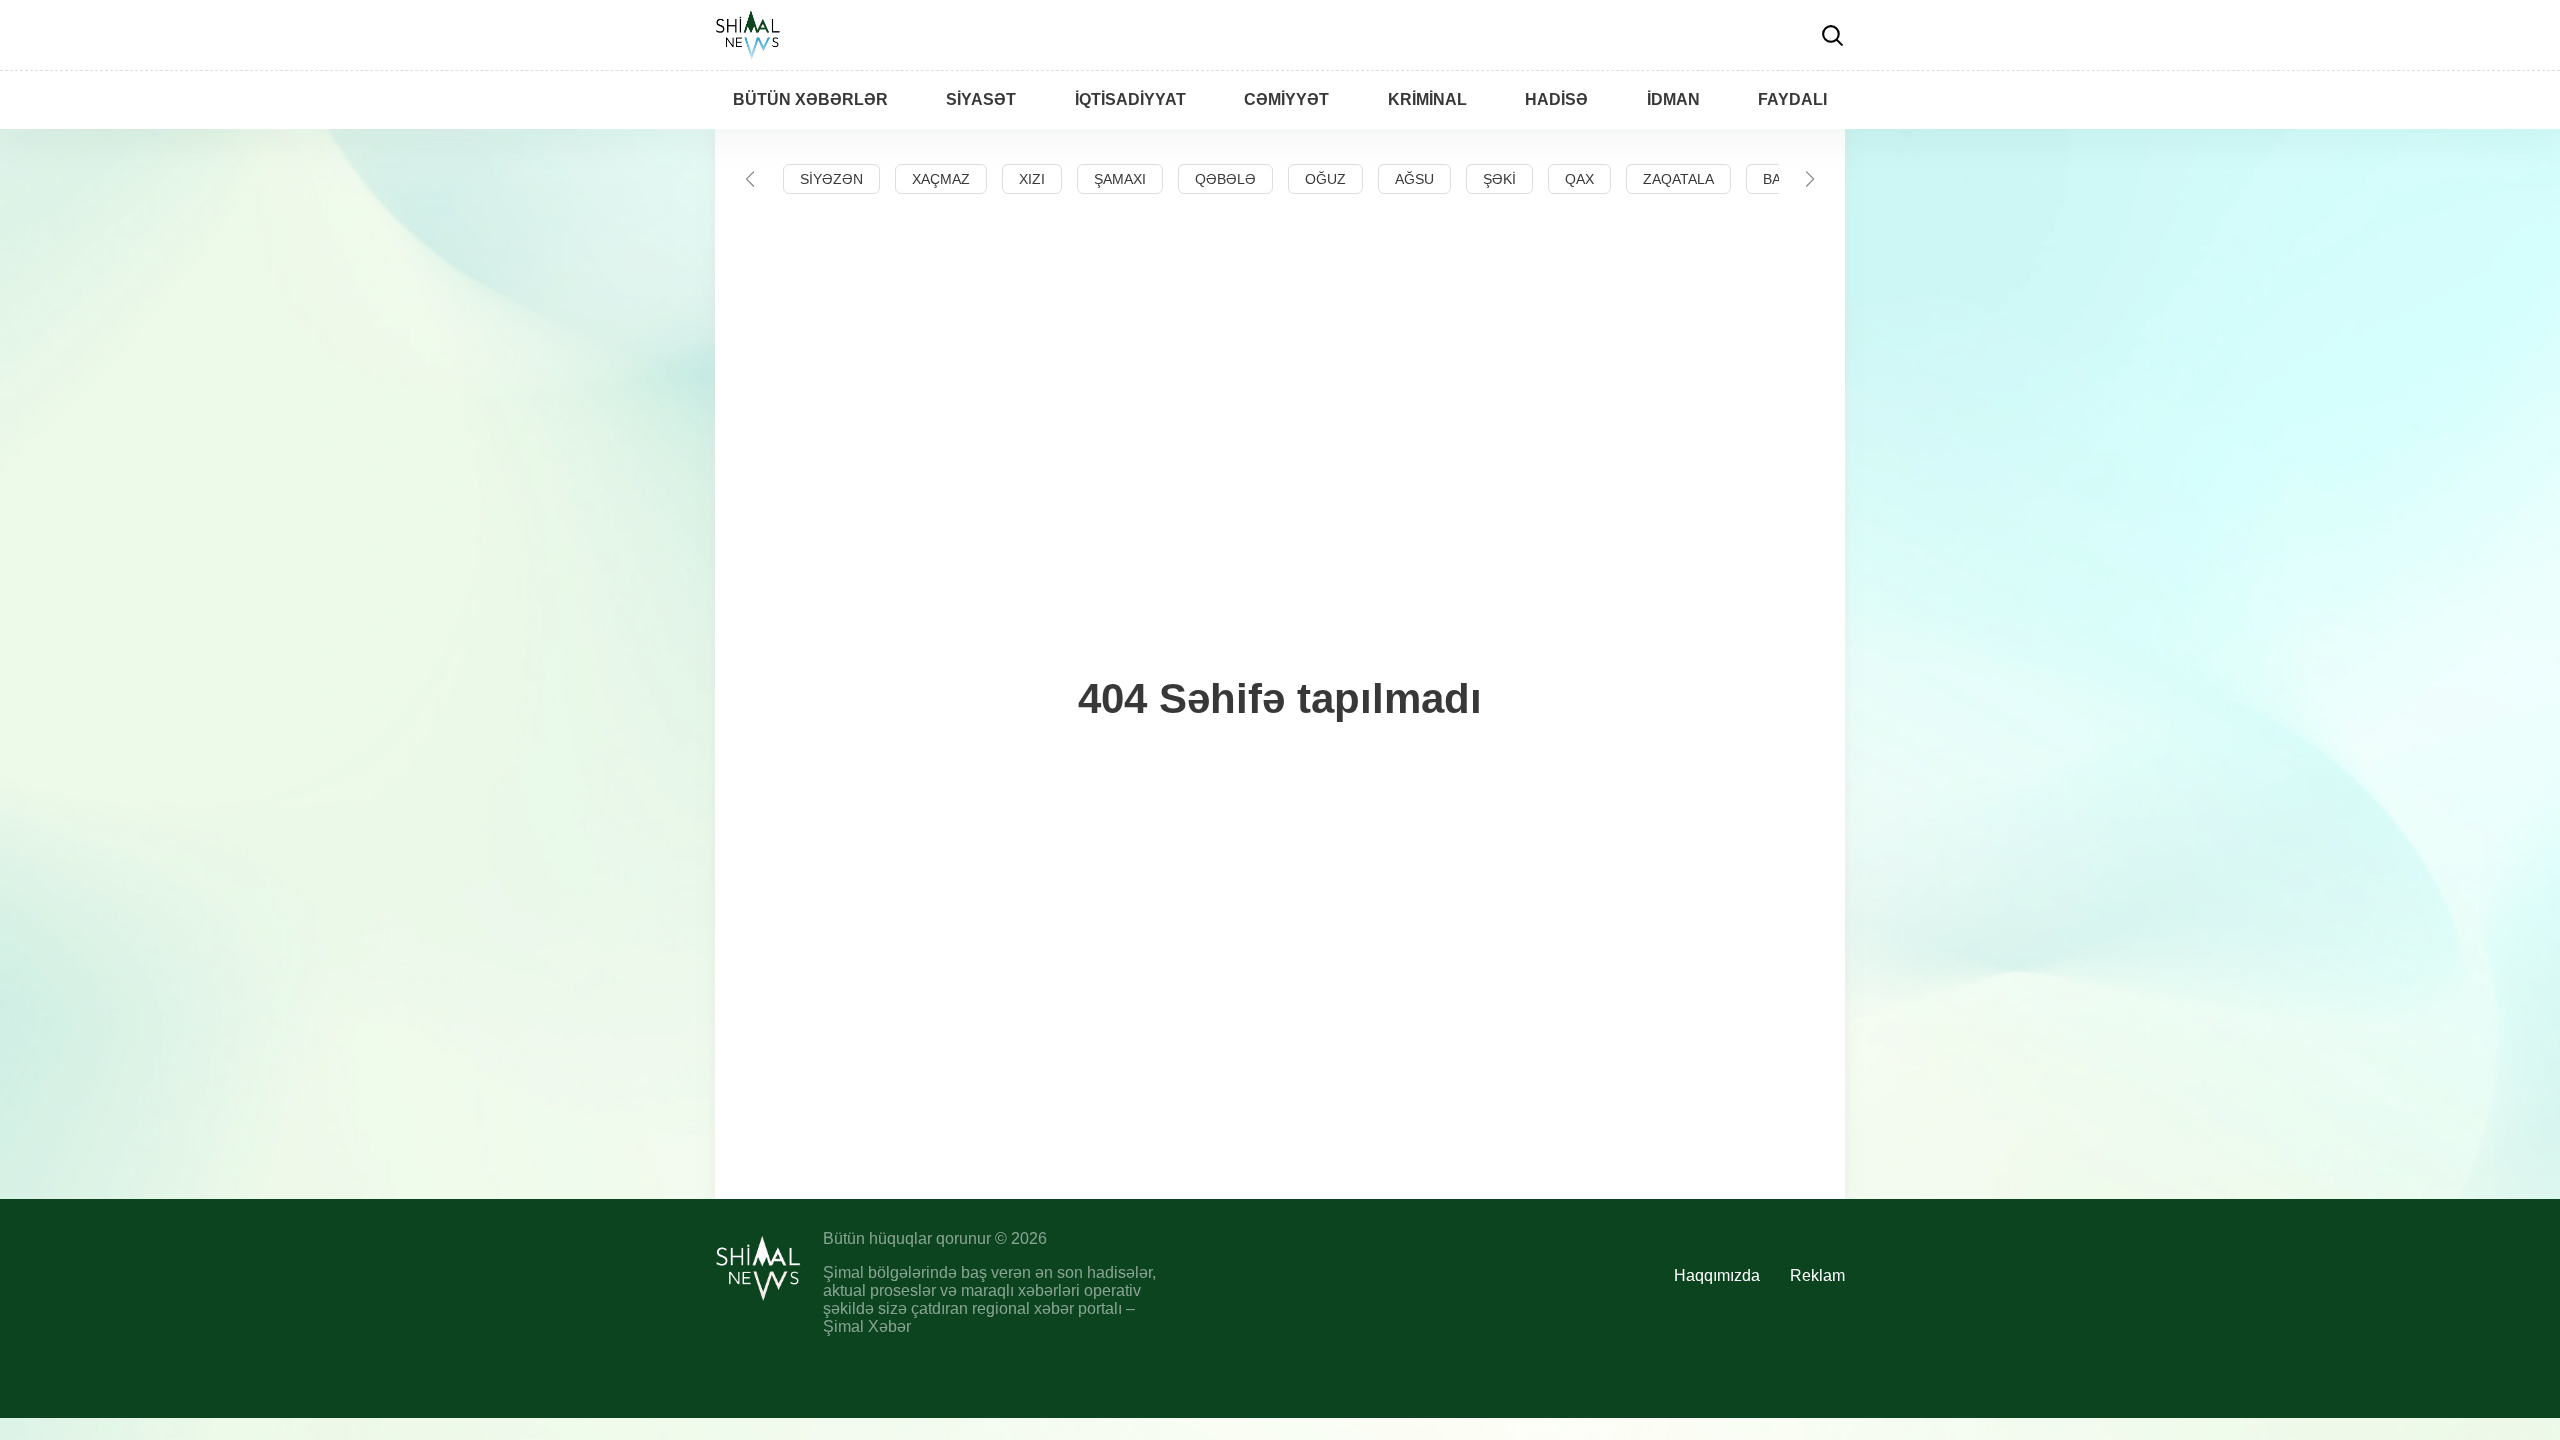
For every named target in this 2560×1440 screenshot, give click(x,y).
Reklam (1817, 1275)
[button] (750, 179)
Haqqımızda (1717, 1275)
